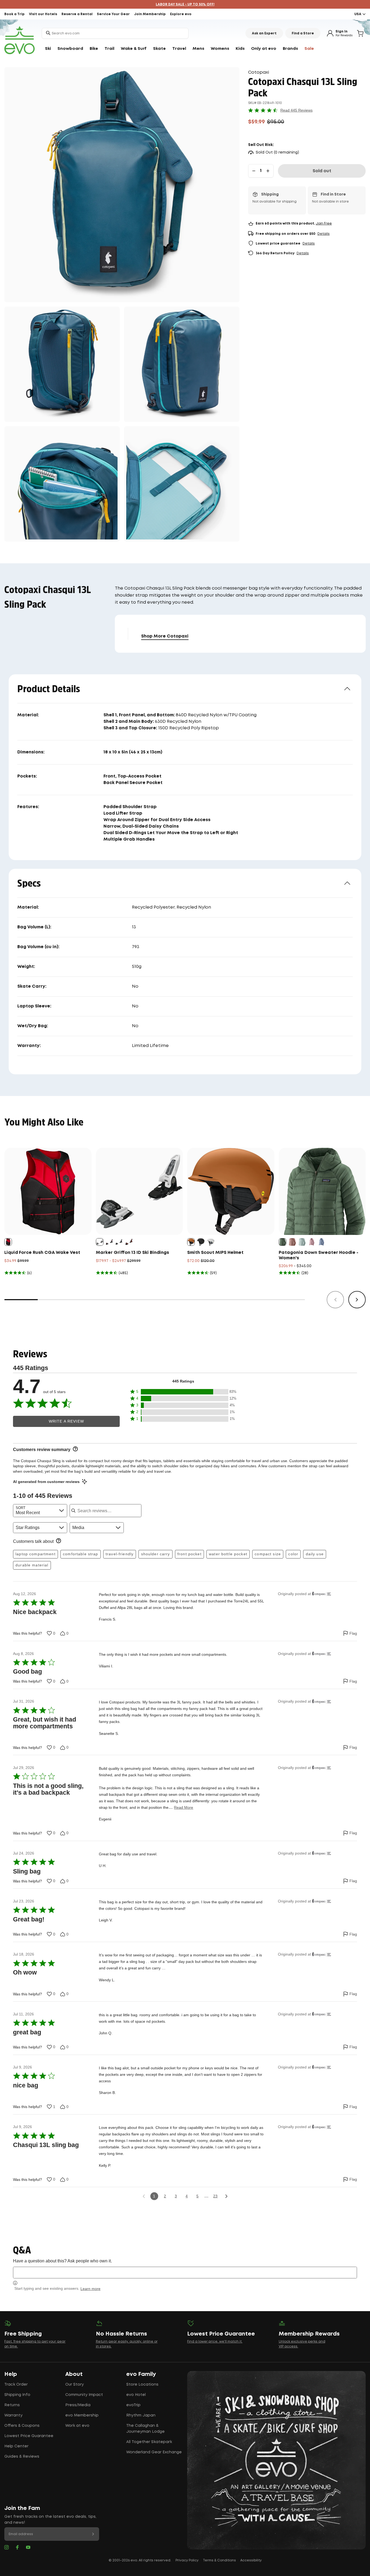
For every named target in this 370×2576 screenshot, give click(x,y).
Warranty (13, 2415)
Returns (12, 2405)
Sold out (322, 171)
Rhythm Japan (141, 2415)
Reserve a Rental (77, 14)
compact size (268, 1554)
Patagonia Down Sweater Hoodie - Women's (319, 1255)
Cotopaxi (259, 72)
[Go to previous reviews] (144, 2196)
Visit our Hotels (43, 14)
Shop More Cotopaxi (165, 636)
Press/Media (78, 2405)
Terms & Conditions (219, 2560)
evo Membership (82, 2415)
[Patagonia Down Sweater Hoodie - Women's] (322, 1191)
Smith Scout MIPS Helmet (215, 1253)
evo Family (141, 2374)
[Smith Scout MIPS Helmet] (231, 1191)
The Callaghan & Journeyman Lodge (145, 2429)
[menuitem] (48, 49)
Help (11, 2374)
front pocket (189, 1554)
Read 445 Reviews (296, 110)
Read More (184, 1807)
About (74, 2374)
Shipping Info (17, 2395)
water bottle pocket (228, 1554)
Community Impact (84, 2395)
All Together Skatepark (149, 2442)
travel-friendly (120, 1554)
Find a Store (303, 33)
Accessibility (251, 2560)
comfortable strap (80, 1554)
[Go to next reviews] (226, 2196)
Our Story (74, 2385)
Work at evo (77, 2426)
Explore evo (181, 14)
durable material (32, 1565)
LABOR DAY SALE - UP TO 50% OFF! (185, 4)
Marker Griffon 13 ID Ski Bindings (132, 1253)
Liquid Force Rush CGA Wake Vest (42, 1253)
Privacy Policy (187, 2560)
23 (215, 2196)
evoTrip (133, 2405)
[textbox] (185, 2273)
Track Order (16, 2385)
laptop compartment (35, 1554)
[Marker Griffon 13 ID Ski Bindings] (139, 1191)
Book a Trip (14, 14)
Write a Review (66, 1421)
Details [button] (324, 234)
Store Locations (142, 2385)
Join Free (324, 224)
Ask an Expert (264, 33)
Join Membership (150, 14)
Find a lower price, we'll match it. (215, 2342)
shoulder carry (156, 1554)
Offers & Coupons (22, 2426)
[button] (183, 1392)
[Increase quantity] (268, 171)
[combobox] (115, 33)
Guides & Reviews (22, 2457)
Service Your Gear (113, 14)
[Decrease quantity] (254, 171)
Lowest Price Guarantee (29, 2436)
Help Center (16, 2446)
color (293, 1554)
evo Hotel (136, 2395)
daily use (315, 1554)
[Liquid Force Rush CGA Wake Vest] (48, 1191)
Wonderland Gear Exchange (154, 2452)
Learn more (90, 2289)
